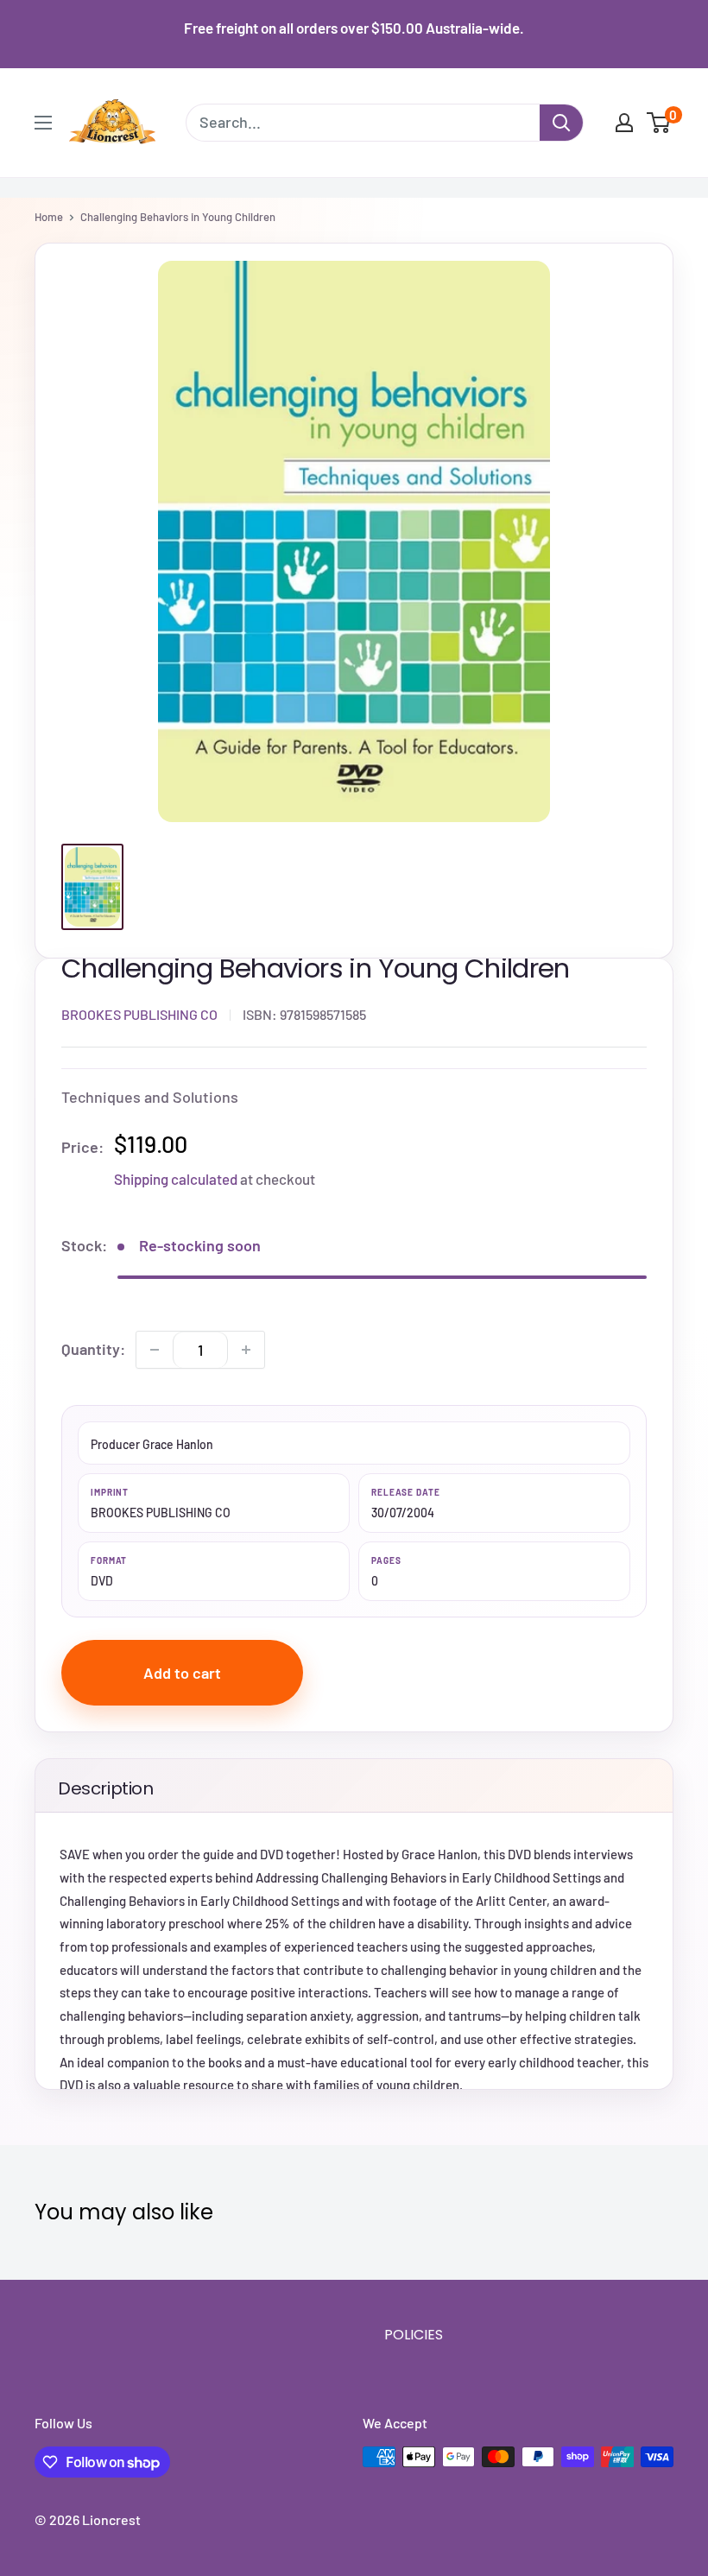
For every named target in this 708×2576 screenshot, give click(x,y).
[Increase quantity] (246, 1350)
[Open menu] (43, 123)
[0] (659, 123)
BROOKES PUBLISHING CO (139, 1014)
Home (49, 217)
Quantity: (93, 1349)
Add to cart (182, 1673)
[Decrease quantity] (155, 1350)
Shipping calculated (176, 1179)
